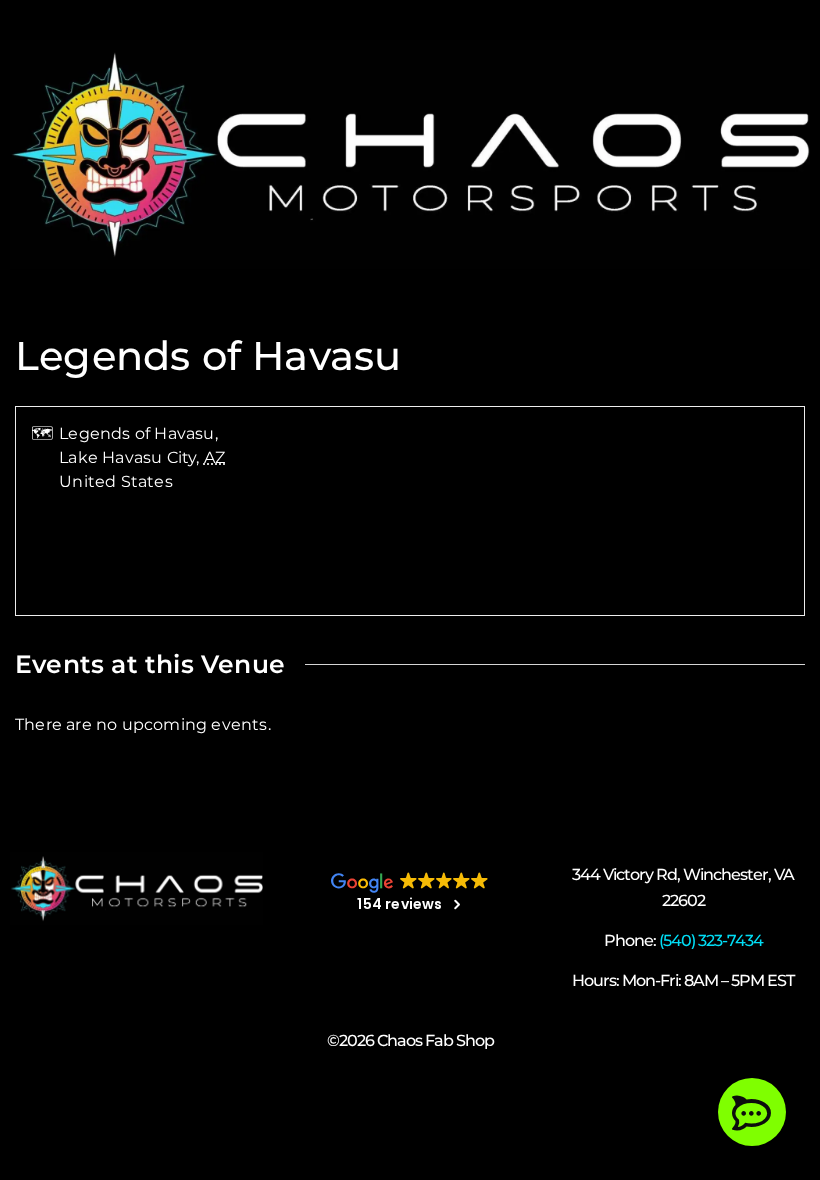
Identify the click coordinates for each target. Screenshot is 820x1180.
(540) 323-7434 (711, 940)
